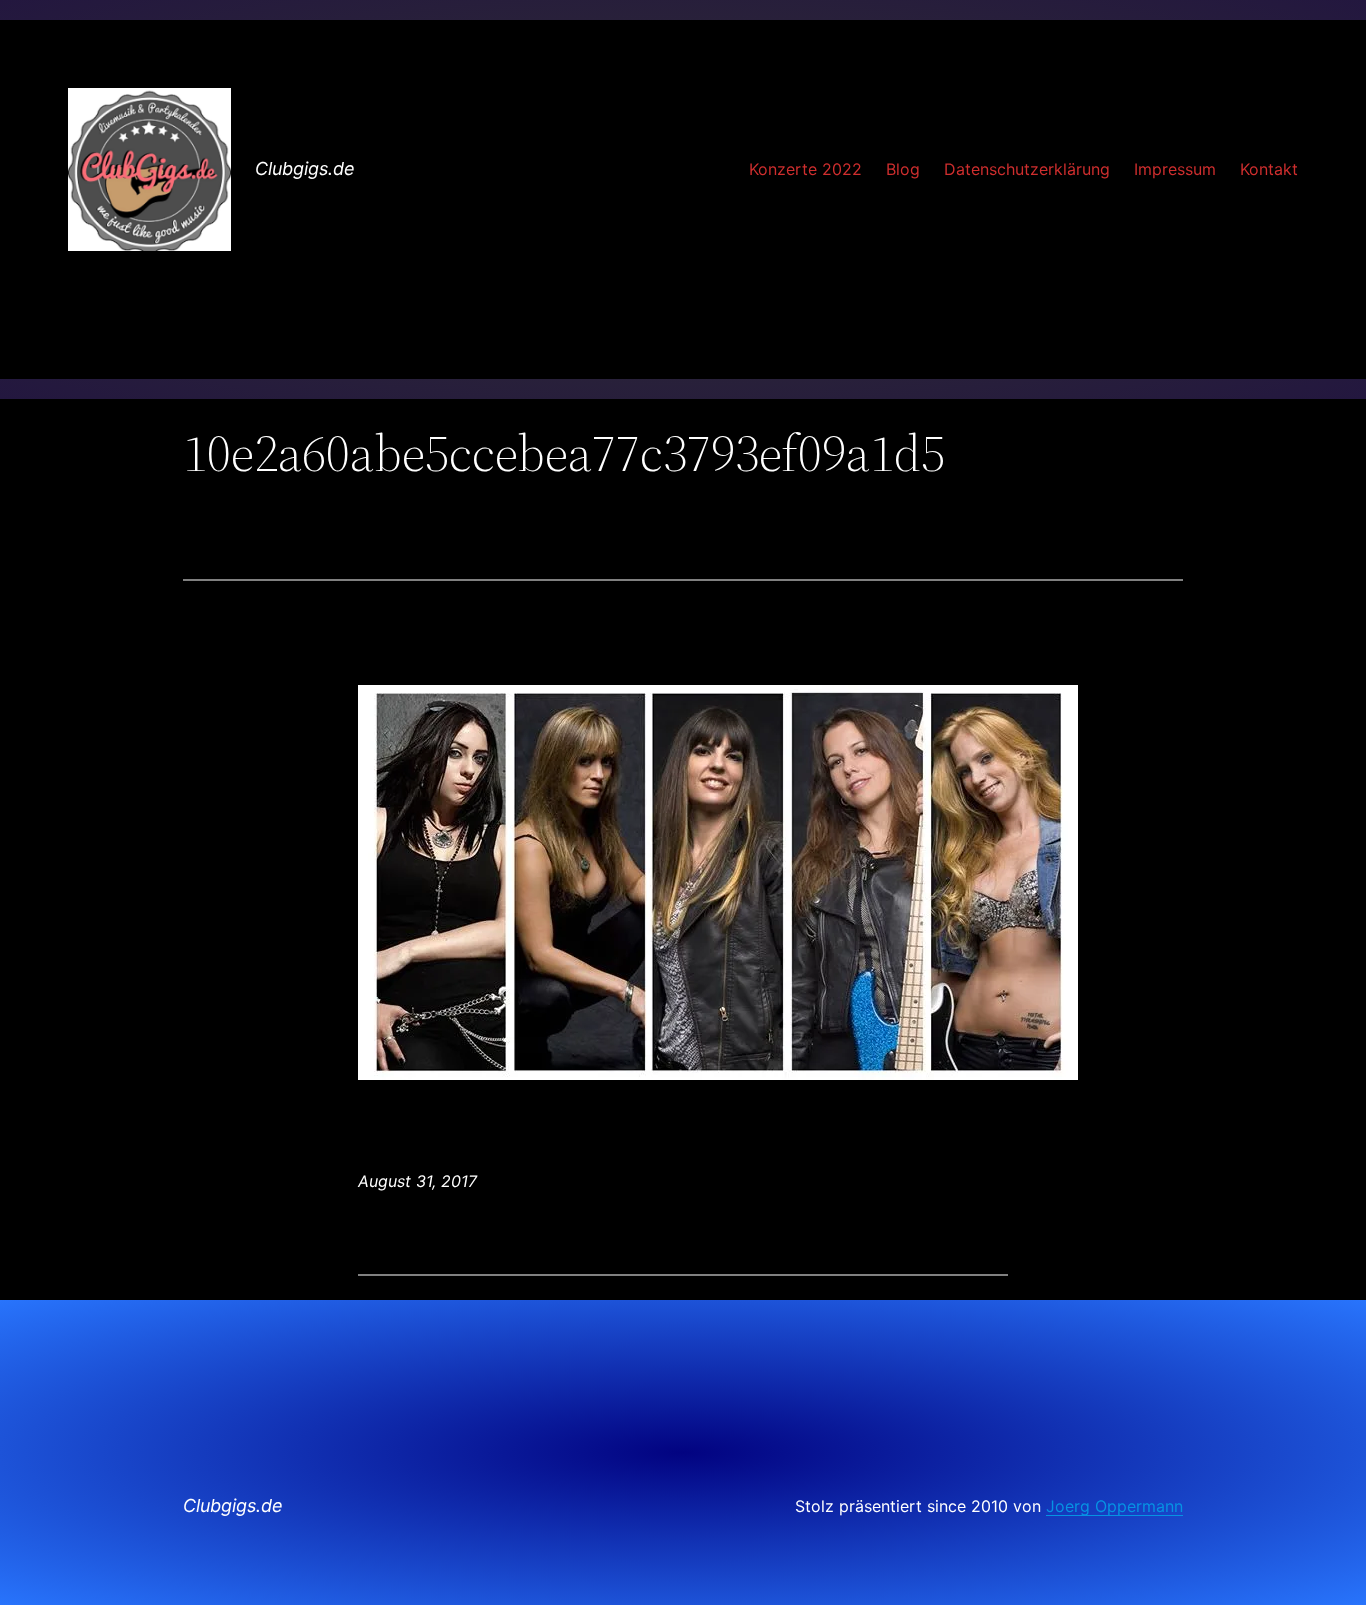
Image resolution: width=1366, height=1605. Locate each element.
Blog (903, 169)
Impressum (1175, 169)
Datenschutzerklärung (1027, 169)
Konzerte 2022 (805, 169)
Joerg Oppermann (1114, 1506)
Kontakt (1269, 169)
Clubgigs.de (305, 168)
